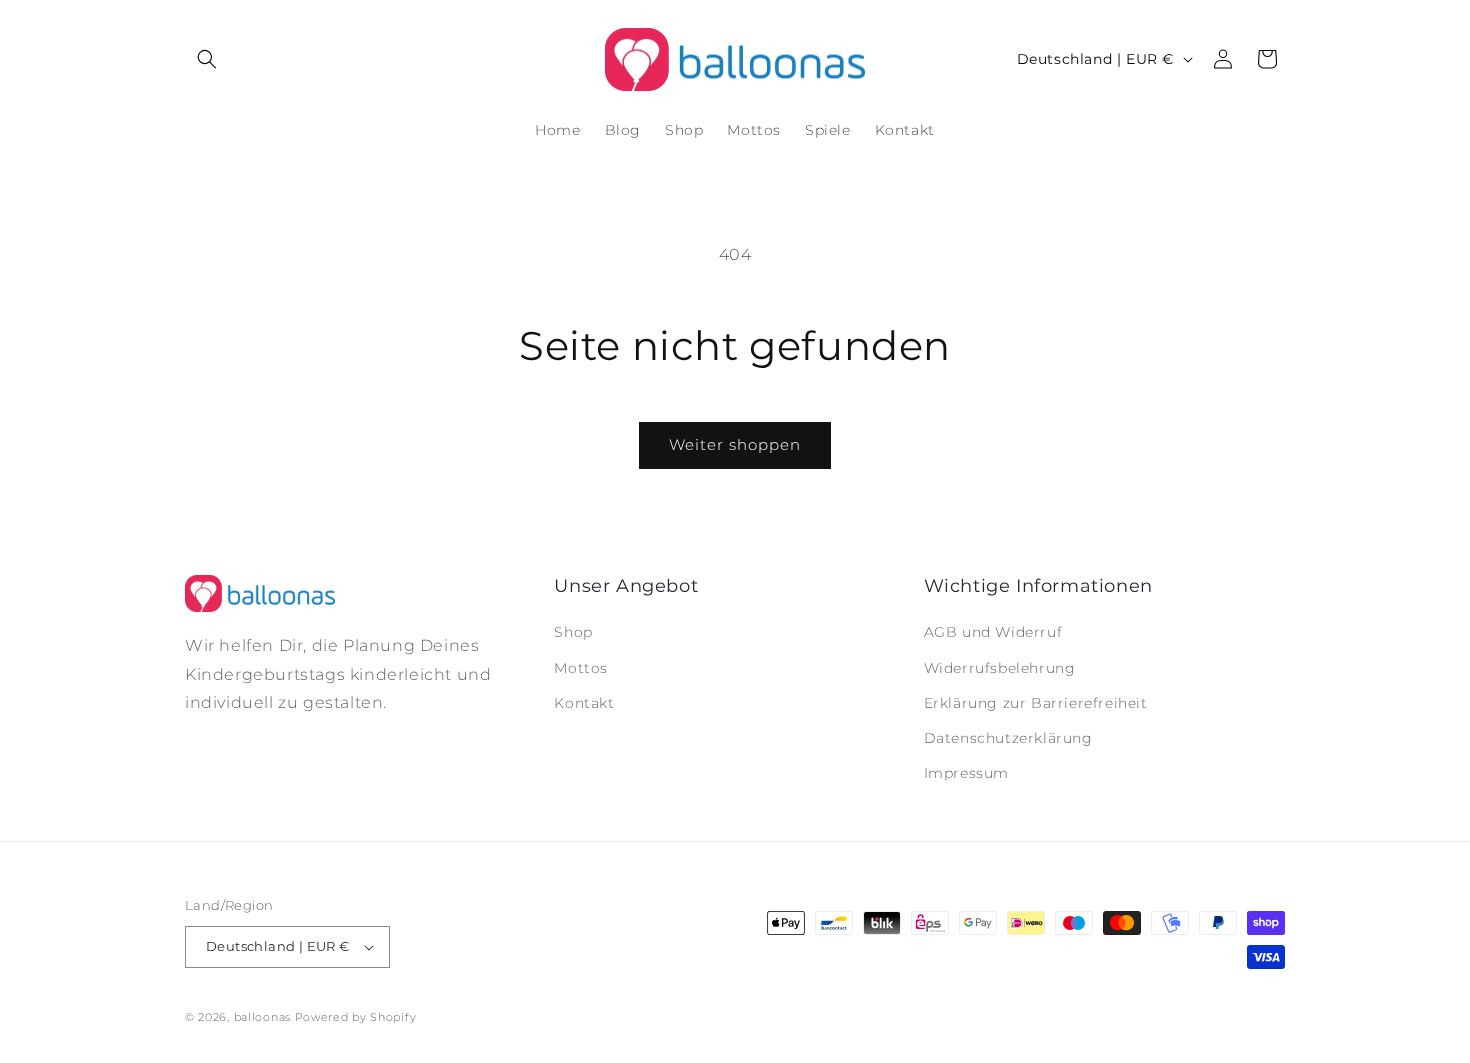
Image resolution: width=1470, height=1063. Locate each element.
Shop (573, 632)
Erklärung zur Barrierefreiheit (1036, 703)
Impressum (966, 773)
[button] (207, 59)
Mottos (581, 668)
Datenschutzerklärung (1008, 738)
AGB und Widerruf (993, 632)
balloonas (262, 1017)
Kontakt (584, 703)
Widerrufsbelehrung (1000, 668)
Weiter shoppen (735, 444)
